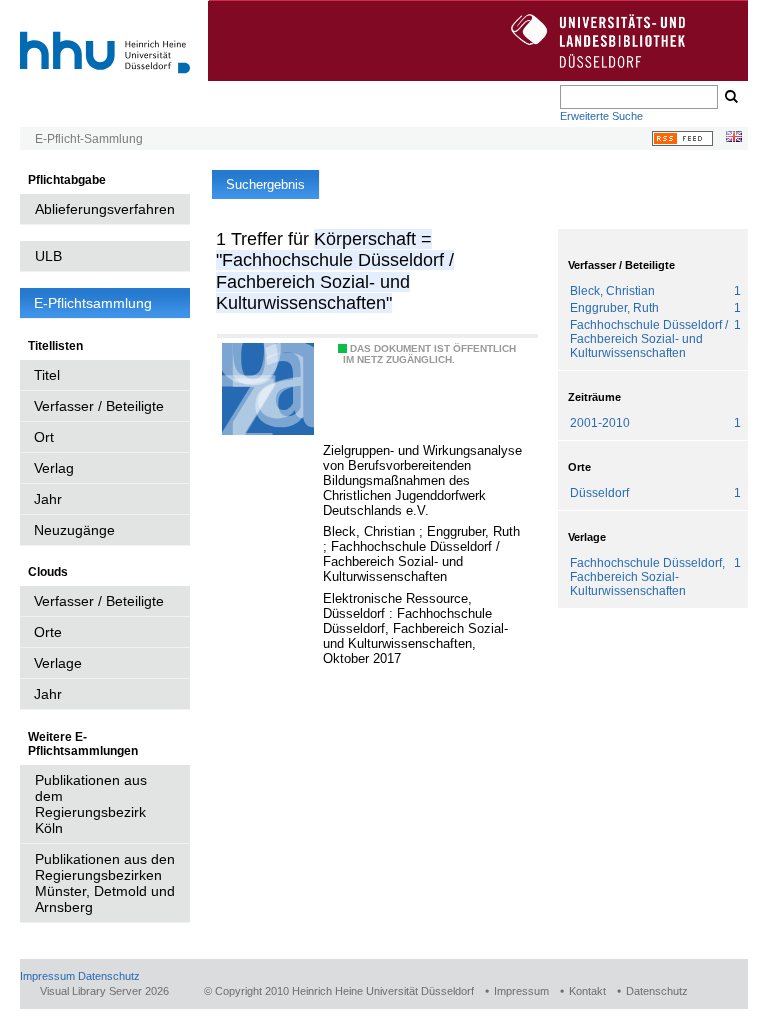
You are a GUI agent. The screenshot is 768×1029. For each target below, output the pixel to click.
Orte (48, 632)
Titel (47, 375)
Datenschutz (109, 976)
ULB (48, 256)
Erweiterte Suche (601, 116)
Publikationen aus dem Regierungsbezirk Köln (91, 804)
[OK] (730, 97)
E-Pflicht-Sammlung (89, 139)
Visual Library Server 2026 (104, 991)
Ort (44, 437)
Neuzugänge (74, 530)
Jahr (48, 499)
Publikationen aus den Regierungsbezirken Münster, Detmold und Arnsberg (105, 883)
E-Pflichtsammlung (93, 303)
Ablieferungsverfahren (105, 209)
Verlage (58, 663)
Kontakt (587, 991)
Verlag (54, 468)
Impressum (47, 976)
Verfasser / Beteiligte (99, 406)
